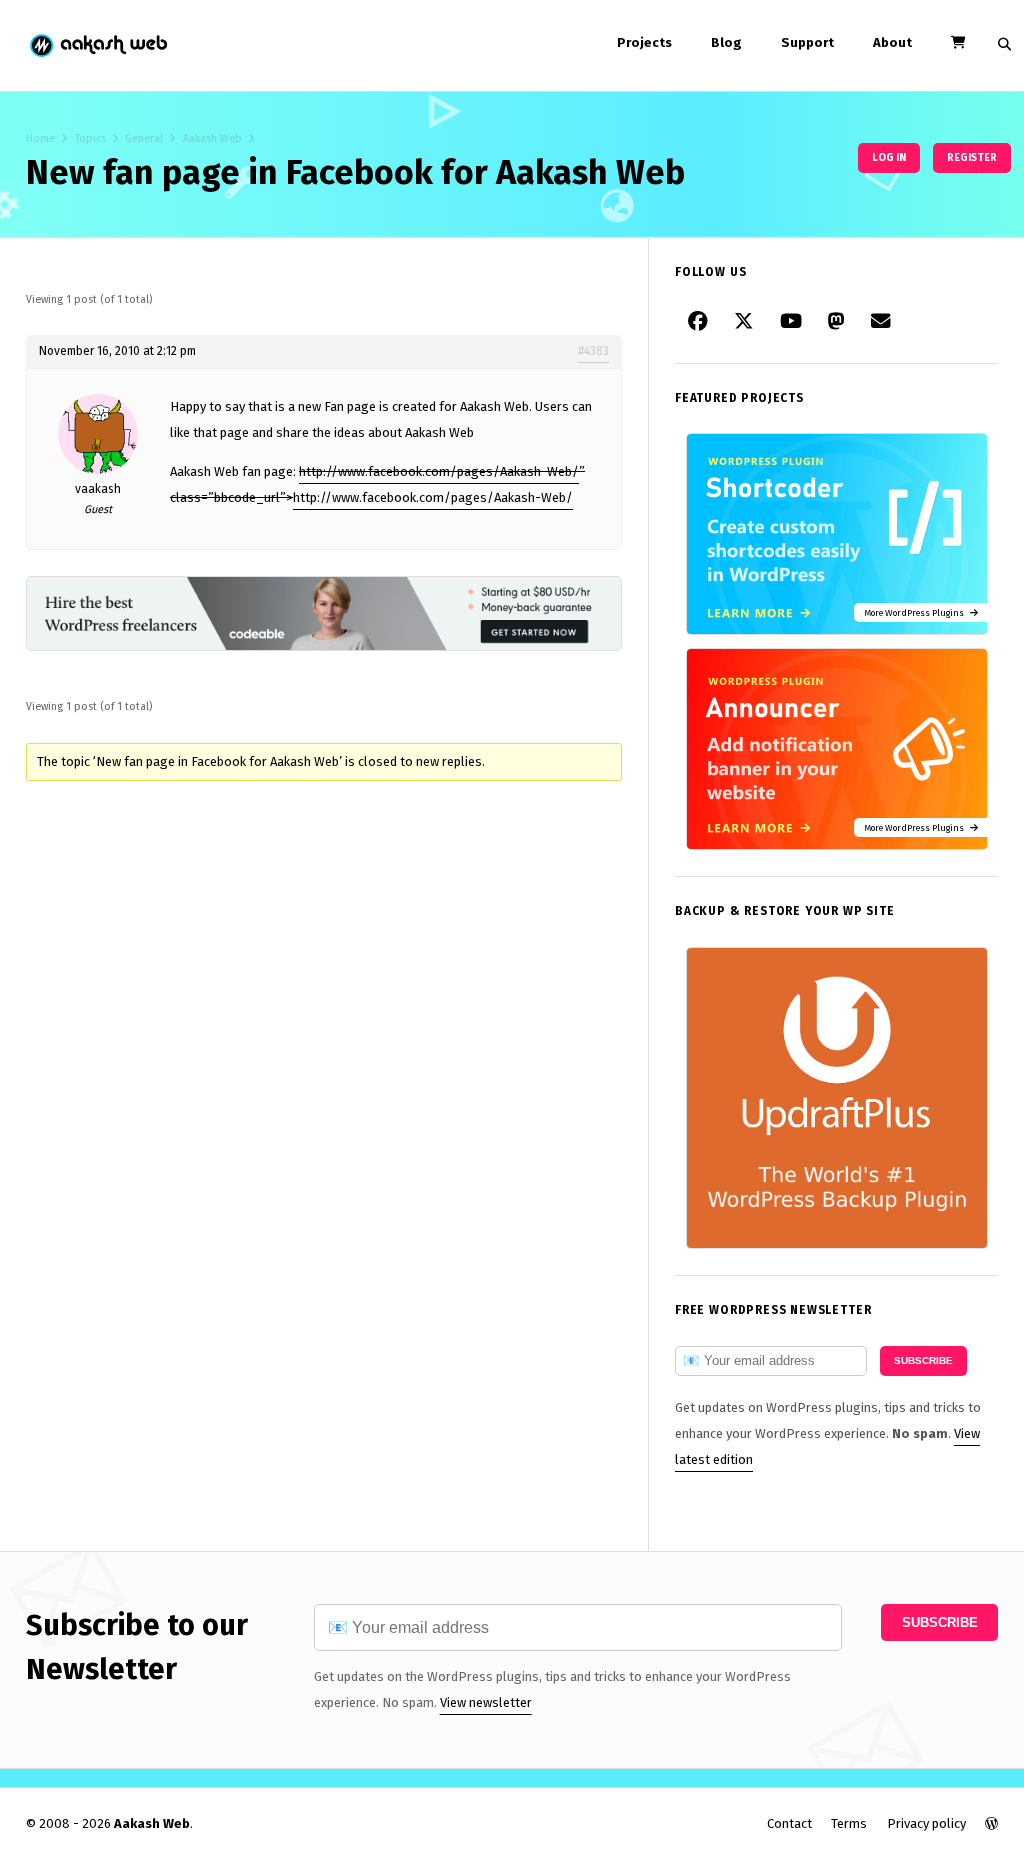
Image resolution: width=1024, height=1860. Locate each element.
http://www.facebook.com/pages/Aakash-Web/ (439, 471)
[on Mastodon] (836, 322)
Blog (726, 42)
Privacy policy (926, 1823)
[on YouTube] (791, 322)
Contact (789, 1823)
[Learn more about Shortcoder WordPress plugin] (837, 630)
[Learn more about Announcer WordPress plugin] (837, 845)
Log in (889, 157)
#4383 (593, 351)
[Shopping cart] (958, 42)
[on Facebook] (698, 322)
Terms (849, 1823)
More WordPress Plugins (917, 612)
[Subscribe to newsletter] (881, 322)
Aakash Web (97, 45)
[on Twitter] (744, 322)
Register (972, 157)
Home (40, 138)
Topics (90, 138)
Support (807, 42)
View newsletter (486, 1702)
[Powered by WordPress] (991, 1823)
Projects (644, 42)
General (144, 138)
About (892, 42)
